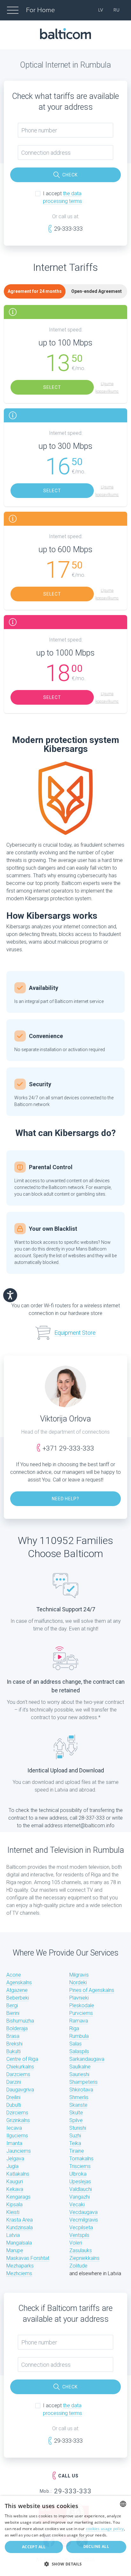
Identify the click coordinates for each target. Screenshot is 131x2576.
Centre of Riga (22, 2059)
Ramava (79, 2021)
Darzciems (18, 2074)
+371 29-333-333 (68, 1448)
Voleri (76, 2243)
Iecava (14, 2128)
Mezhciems (19, 2273)
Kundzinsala (20, 2227)
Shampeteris (83, 2082)
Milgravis (79, 1975)
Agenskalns (19, 1982)
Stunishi (78, 2128)
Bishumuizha (20, 2021)
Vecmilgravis (84, 2220)
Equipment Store (75, 1333)
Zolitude (78, 2266)
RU (117, 10)
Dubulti (14, 2105)
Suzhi (75, 2136)
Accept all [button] (34, 2547)
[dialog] (65, 2536)
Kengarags (18, 2197)
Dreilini (13, 2097)
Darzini (14, 2082)
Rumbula (79, 2036)
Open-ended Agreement (97, 291)
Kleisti (13, 2212)
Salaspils (79, 2051)
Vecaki (77, 2205)
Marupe (15, 2250)
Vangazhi (79, 2197)
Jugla (12, 2166)
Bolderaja (17, 2028)
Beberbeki (18, 1998)
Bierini (13, 2013)
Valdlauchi (81, 2189)
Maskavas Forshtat (28, 2258)
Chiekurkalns (20, 2067)
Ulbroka (78, 2174)
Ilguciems (17, 2136)
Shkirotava (81, 2090)
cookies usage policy (105, 2529)
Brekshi (14, 2044)
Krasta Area (20, 2220)
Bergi (12, 2005)
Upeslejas (80, 2182)
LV (101, 10)
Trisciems (80, 2166)
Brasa (13, 2036)
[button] (65, 2564)
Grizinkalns (18, 2120)
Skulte (76, 2113)
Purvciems (81, 2013)
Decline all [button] (96, 2546)
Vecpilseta (81, 2227)
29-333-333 (68, 229)
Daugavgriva (20, 2090)
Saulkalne (80, 2067)
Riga (74, 2028)
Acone (14, 1975)
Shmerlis (79, 2097)
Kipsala (14, 2205)
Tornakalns (81, 2159)
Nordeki (78, 1982)
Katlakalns (18, 2174)
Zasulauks (81, 2250)
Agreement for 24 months (35, 291)
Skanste (78, 2105)
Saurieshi (79, 2074)
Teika (75, 2143)
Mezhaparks (20, 2266)
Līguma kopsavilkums (107, 388)
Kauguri (15, 2182)
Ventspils (79, 2235)
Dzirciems (17, 2113)
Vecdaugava (83, 2212)
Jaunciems (19, 2151)
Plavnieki (79, 1998)
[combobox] (123, 2504)
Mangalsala (19, 2243)
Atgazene (17, 1990)
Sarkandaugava (87, 2059)
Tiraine (77, 2151)
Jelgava (15, 2159)
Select (52, 387)
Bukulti (14, 2051)
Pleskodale (82, 2005)
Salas (76, 2044)
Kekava (15, 2189)
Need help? (66, 1499)
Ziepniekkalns (84, 2258)
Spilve (76, 2120)
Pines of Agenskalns (92, 1990)
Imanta (14, 2143)
